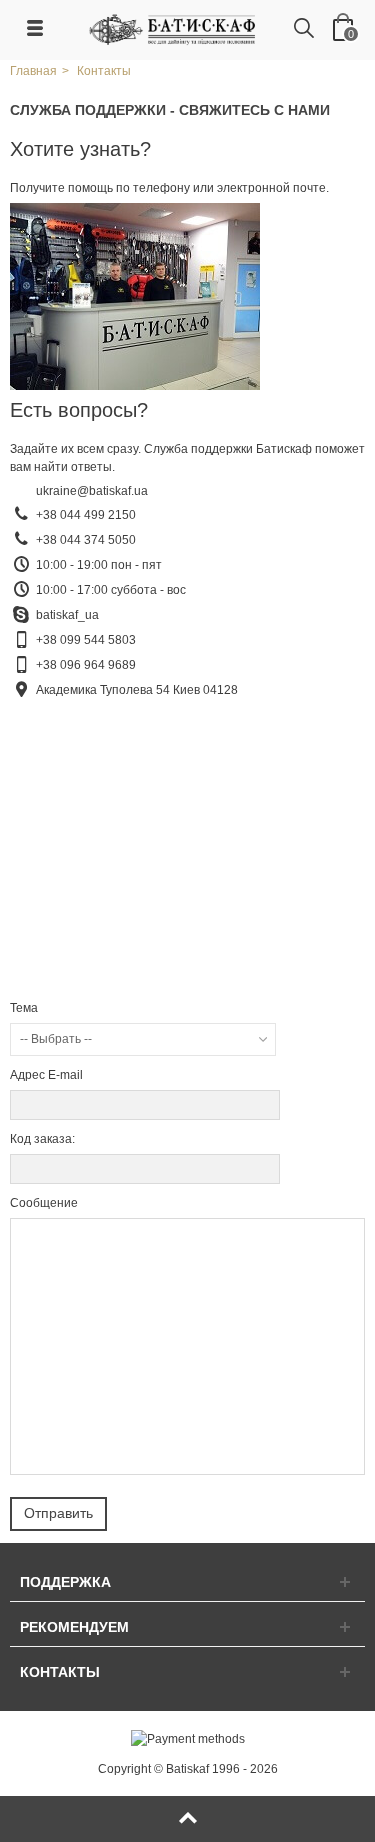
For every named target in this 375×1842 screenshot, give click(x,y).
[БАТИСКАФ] (173, 29)
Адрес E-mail (46, 1075)
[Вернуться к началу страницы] (187, 1819)
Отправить (58, 1513)
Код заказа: (42, 1139)
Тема (24, 1008)
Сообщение (44, 1203)
